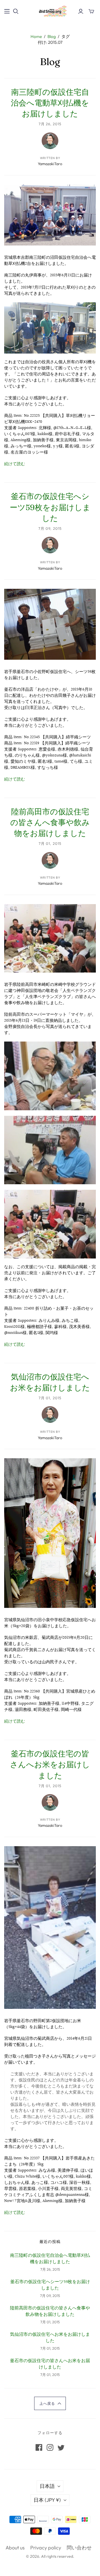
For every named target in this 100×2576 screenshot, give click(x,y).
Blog (52, 36)
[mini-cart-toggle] (91, 11)
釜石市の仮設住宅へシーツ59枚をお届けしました (50, 507)
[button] (50, 2403)
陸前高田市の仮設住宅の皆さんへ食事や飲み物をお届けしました (50, 822)
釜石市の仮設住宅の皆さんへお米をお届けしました (50, 1764)
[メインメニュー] (7, 11)
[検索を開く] (16, 11)
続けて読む (15, 464)
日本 (47, 2500)
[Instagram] (50, 2447)
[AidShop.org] (50, 11)
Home (36, 36)
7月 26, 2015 (50, 124)
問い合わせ (79, 2548)
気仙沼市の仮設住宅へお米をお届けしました (50, 2338)
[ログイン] (81, 11)
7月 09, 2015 (50, 528)
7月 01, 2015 (50, 843)
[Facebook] (39, 2447)
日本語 (47, 2486)
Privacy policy (46, 2548)
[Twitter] (61, 2447)
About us (15, 2548)
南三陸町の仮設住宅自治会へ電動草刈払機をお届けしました (50, 103)
